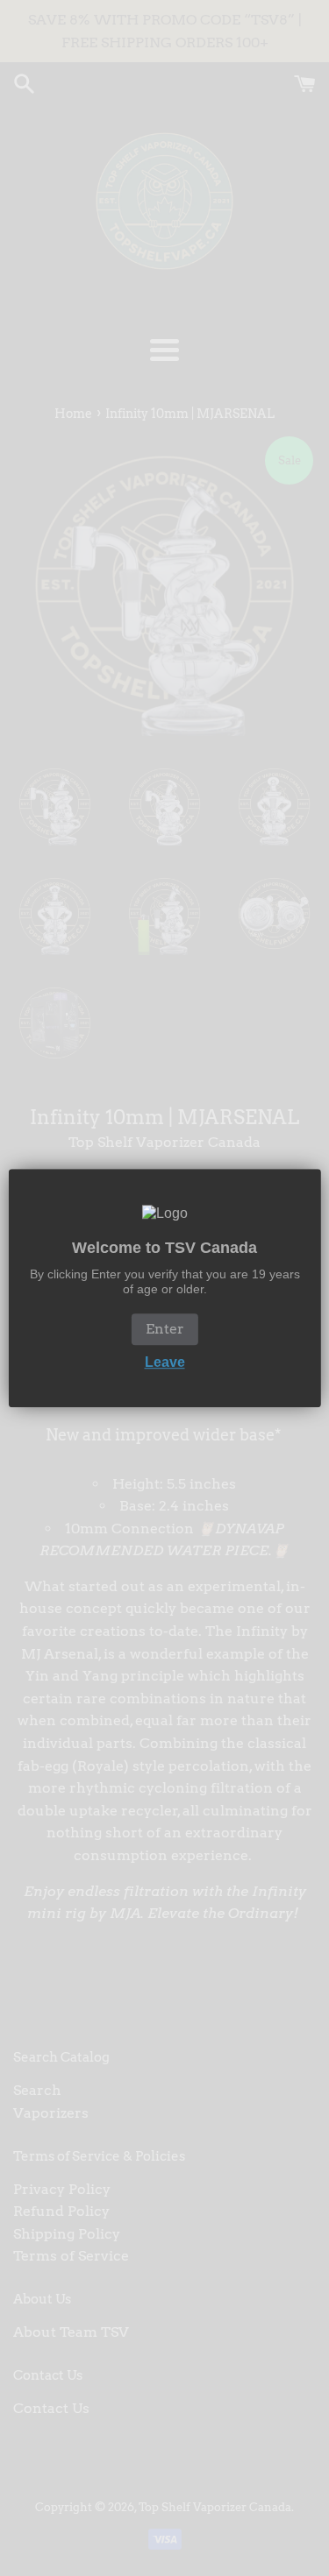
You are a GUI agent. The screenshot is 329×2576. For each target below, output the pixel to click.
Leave (165, 1363)
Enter (165, 1330)
